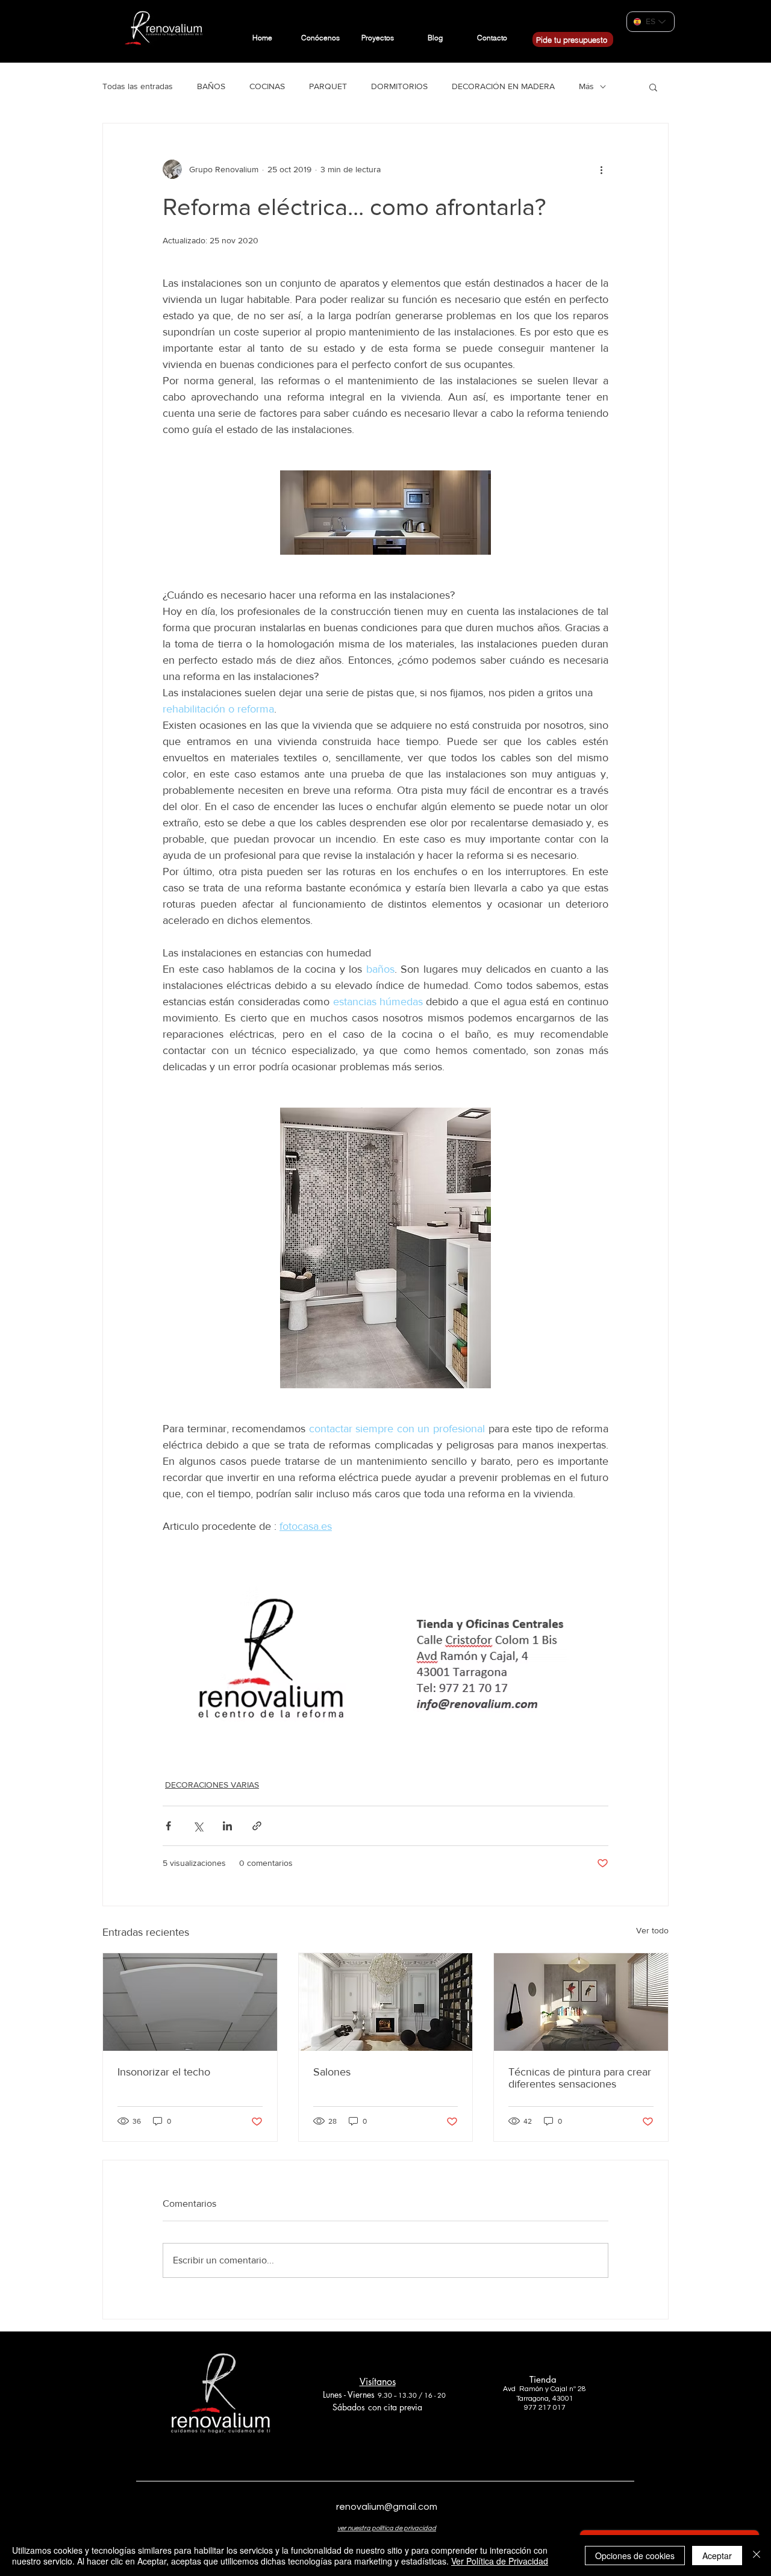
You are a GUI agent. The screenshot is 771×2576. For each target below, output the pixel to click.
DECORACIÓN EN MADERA (503, 86)
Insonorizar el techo (164, 2072)
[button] (653, 87)
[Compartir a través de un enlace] (257, 1826)
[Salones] (386, 2002)
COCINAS (267, 86)
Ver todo (652, 1930)
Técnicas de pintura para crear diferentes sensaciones (580, 2078)
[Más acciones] (601, 169)
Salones (332, 2072)
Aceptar (717, 2556)
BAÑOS (211, 86)
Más (586, 86)
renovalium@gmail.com (387, 2507)
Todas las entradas (138, 86)
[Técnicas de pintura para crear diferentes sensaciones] (581, 2002)
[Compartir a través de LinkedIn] (227, 1826)
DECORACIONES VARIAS (212, 1785)
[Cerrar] (757, 2556)
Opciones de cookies (635, 2556)
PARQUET (328, 86)
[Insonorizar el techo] (190, 2002)
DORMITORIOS (399, 86)
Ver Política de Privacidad (500, 2561)
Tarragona (532, 2399)
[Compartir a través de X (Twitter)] (198, 1826)
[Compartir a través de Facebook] (168, 1826)
